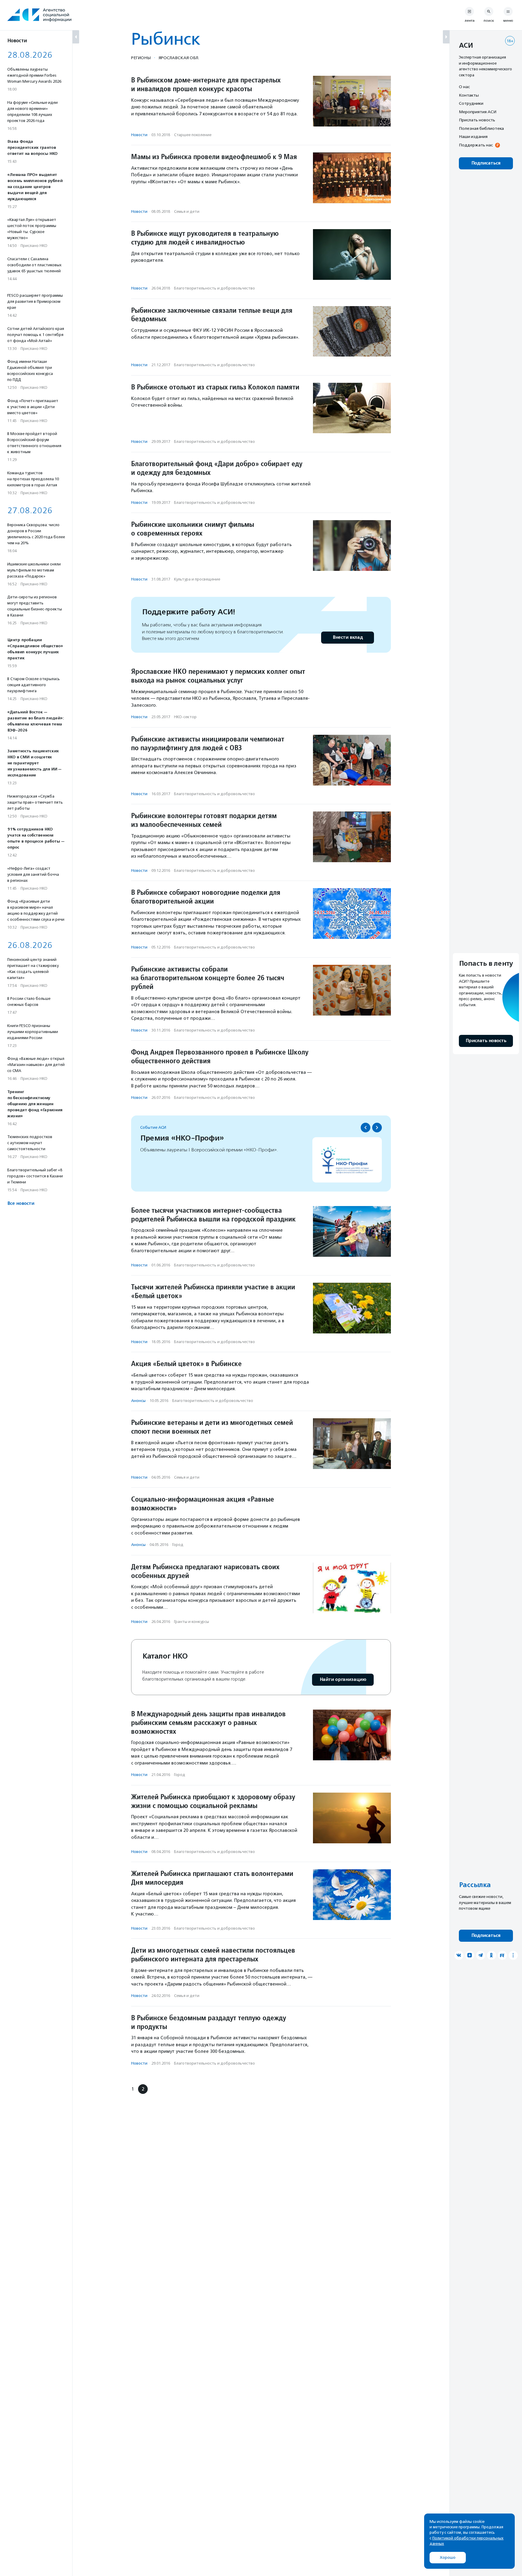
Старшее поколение (193, 135)
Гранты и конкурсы (192, 1622)
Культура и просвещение (197, 579)
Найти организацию (343, 1680)
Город (178, 1545)
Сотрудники (471, 103)
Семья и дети (187, 211)
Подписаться (486, 163)
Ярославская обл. (179, 58)
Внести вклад (348, 637)
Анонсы (138, 1401)
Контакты (469, 95)
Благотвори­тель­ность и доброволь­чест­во (214, 288)
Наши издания (473, 136)
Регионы (141, 58)
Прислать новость (477, 120)
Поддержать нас (476, 145)
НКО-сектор (185, 717)
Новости (139, 135)
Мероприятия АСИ (478, 112)
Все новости (21, 1203)
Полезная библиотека (481, 128)
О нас (464, 87)
